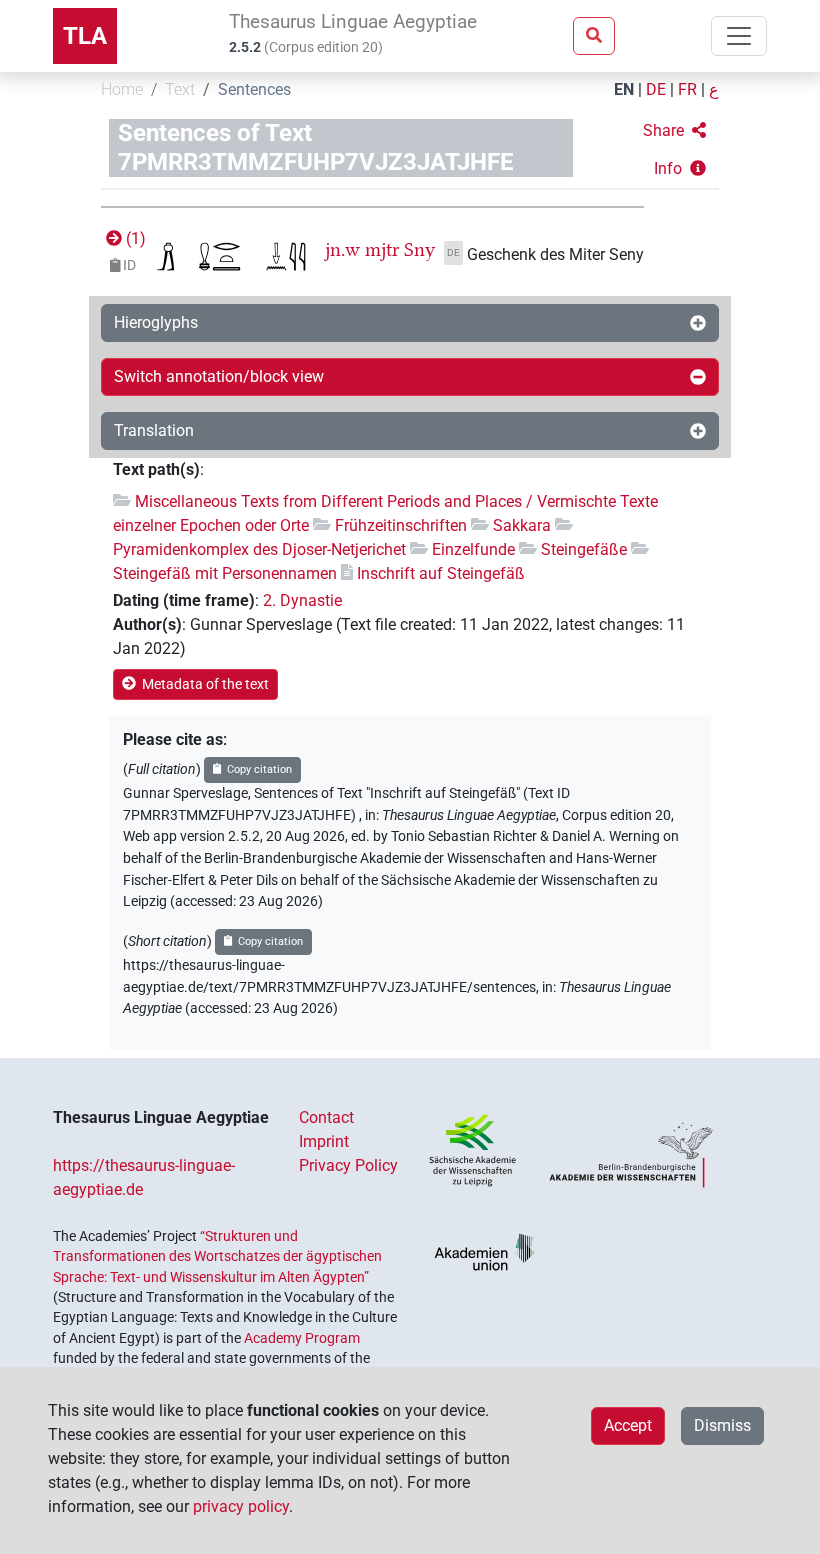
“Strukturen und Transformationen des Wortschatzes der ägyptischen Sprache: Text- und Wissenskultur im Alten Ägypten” (217, 1256)
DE (656, 89)
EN (624, 89)
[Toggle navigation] (739, 36)
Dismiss (722, 1425)
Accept (628, 1425)
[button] (674, 131)
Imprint (324, 1141)
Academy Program (302, 1338)
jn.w (342, 249)
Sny (419, 249)
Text (180, 89)
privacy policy (241, 1506)
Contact (326, 1117)
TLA (85, 36)
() (134, 238)
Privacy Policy (348, 1165)
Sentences (254, 89)
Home (122, 89)
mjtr (382, 249)
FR (687, 89)
